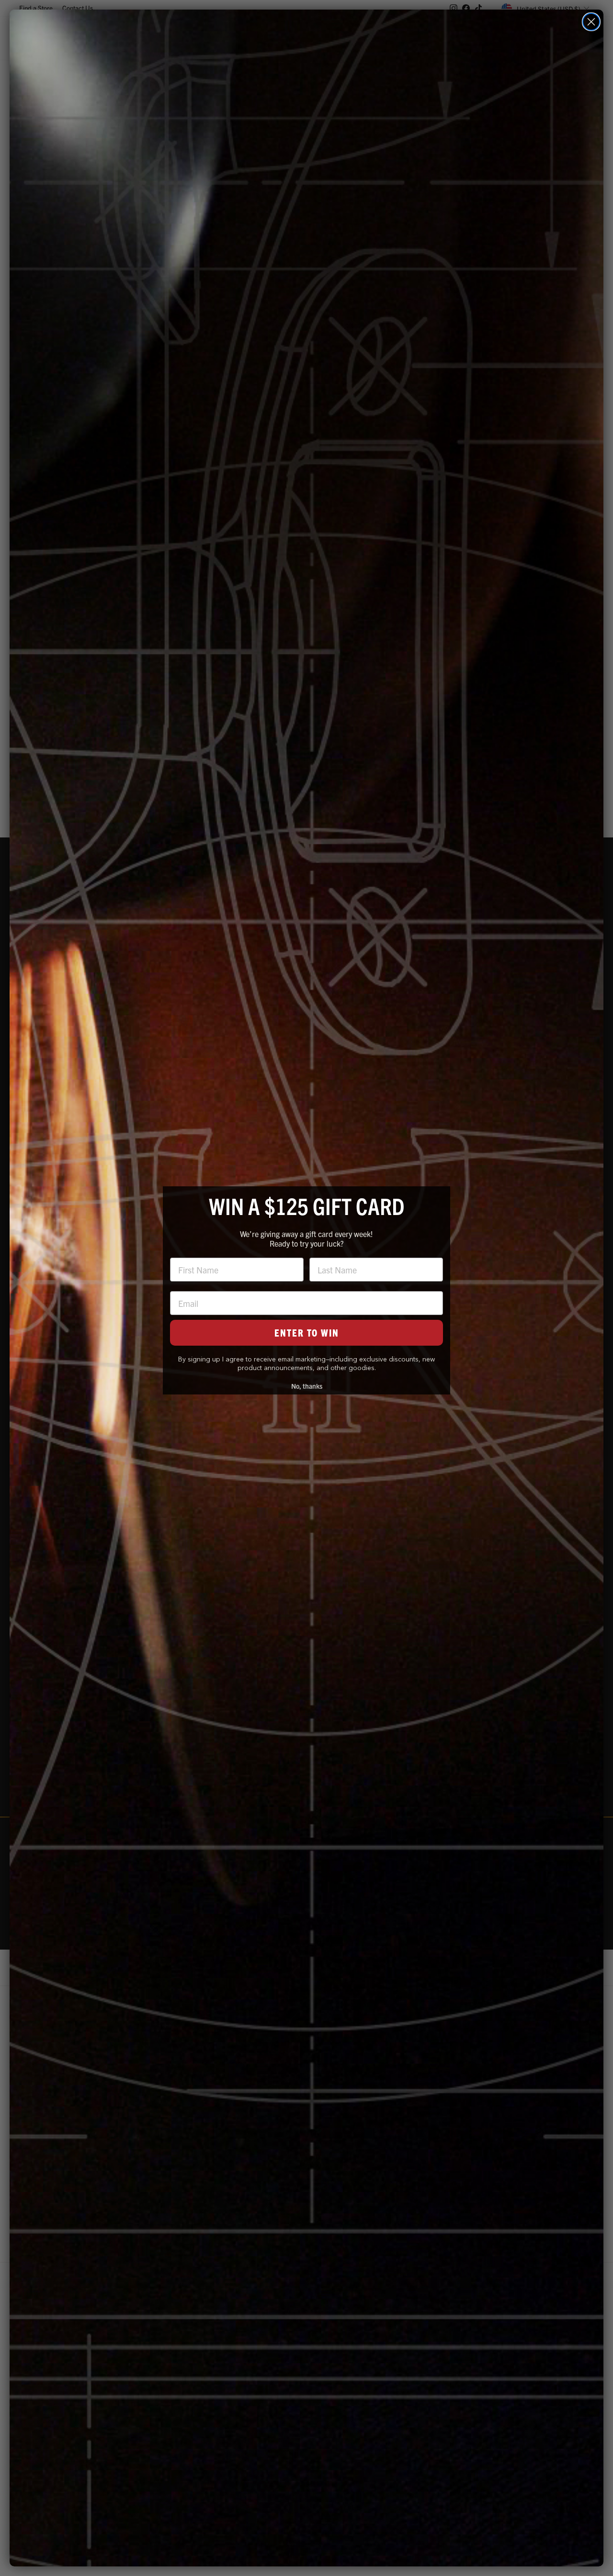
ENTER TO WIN (307, 1333)
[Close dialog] (591, 22)
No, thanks (307, 1386)
